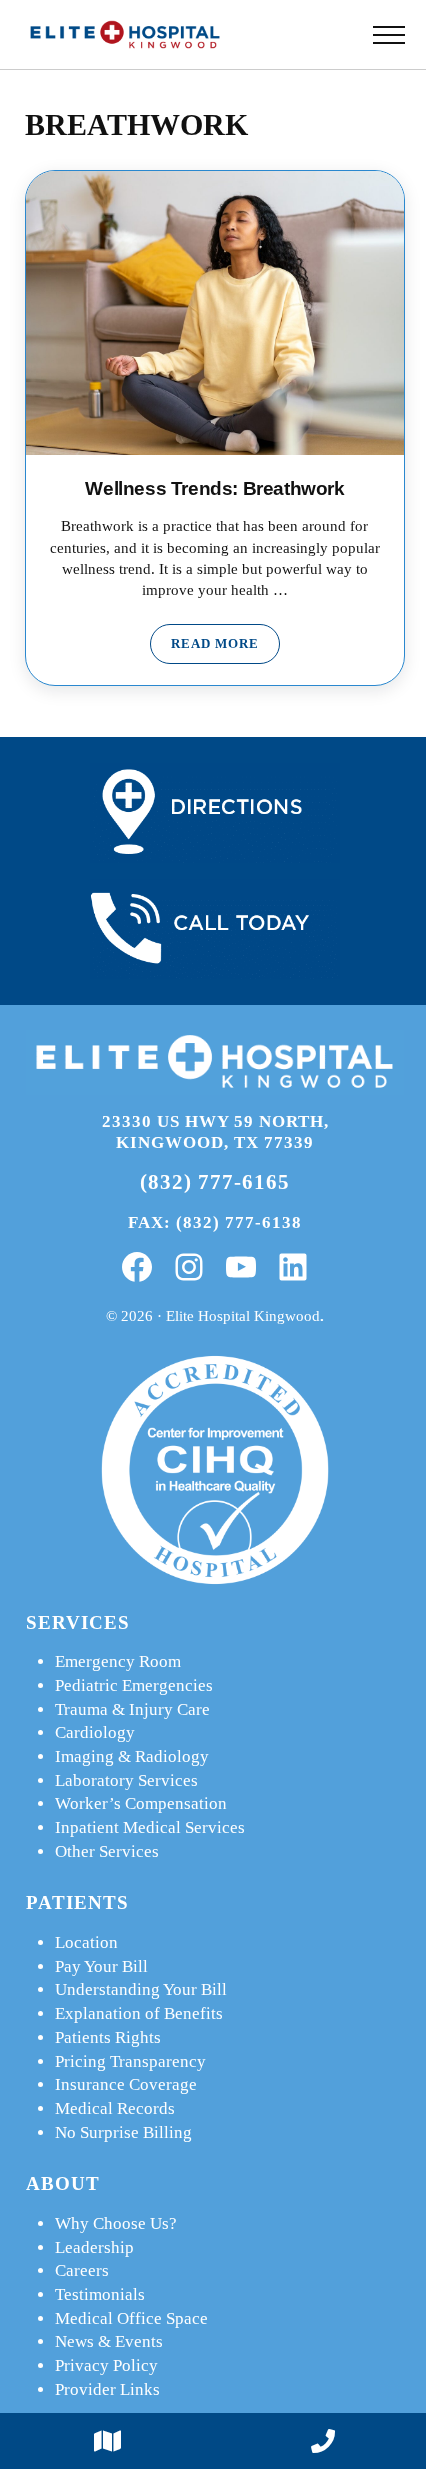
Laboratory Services (126, 1780)
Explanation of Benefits (139, 2013)
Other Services (107, 1851)
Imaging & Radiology (132, 1756)
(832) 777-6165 (215, 1182)
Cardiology (95, 1732)
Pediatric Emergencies (134, 1685)
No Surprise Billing (123, 2132)
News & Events (109, 2341)
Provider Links (107, 2389)
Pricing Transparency (130, 2061)
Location (86, 1942)
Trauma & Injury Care (132, 1709)
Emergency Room (118, 1661)
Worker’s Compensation (141, 1803)
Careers (82, 2270)
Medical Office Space (131, 2318)
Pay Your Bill (101, 1966)
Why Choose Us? (116, 2223)
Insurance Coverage (126, 2084)
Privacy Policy (106, 2365)
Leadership (94, 2247)
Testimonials (100, 2294)
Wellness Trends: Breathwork (214, 488)
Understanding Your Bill (141, 1989)
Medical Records (115, 2108)
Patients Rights (108, 2037)
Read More (225, 647)
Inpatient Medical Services (150, 1827)
